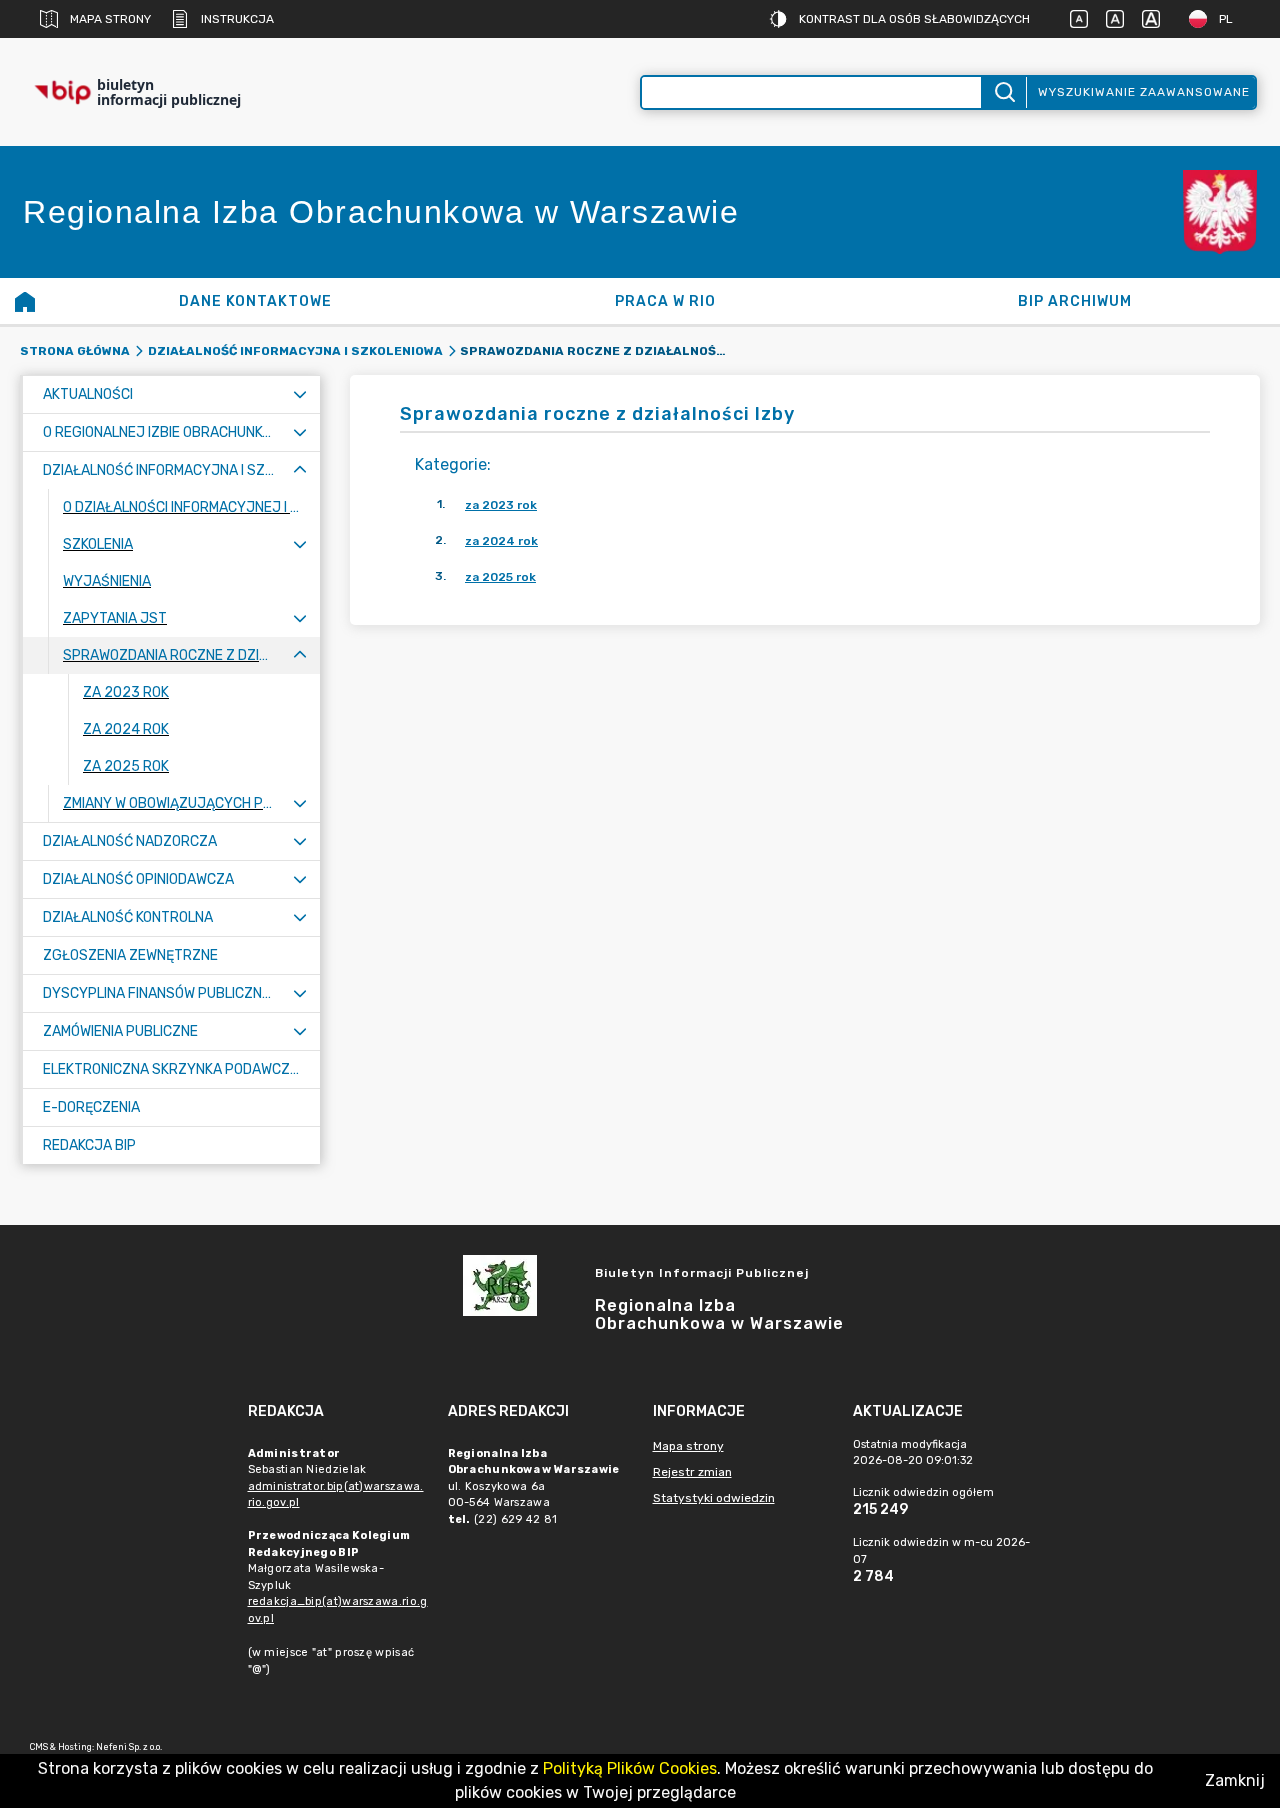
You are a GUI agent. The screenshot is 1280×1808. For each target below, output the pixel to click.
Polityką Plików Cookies (630, 1768)
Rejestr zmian (692, 1472)
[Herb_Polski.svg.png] (1220, 212)
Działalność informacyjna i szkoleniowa (295, 351)
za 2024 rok (501, 541)
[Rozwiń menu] (300, 394)
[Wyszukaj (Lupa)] (1003, 92)
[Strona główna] (25, 301)
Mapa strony (110, 19)
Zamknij (1235, 1780)
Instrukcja (237, 19)
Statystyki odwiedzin (714, 1498)
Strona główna (75, 351)
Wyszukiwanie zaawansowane (1144, 92)
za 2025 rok (500, 577)
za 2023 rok (501, 505)
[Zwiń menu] (300, 470)
